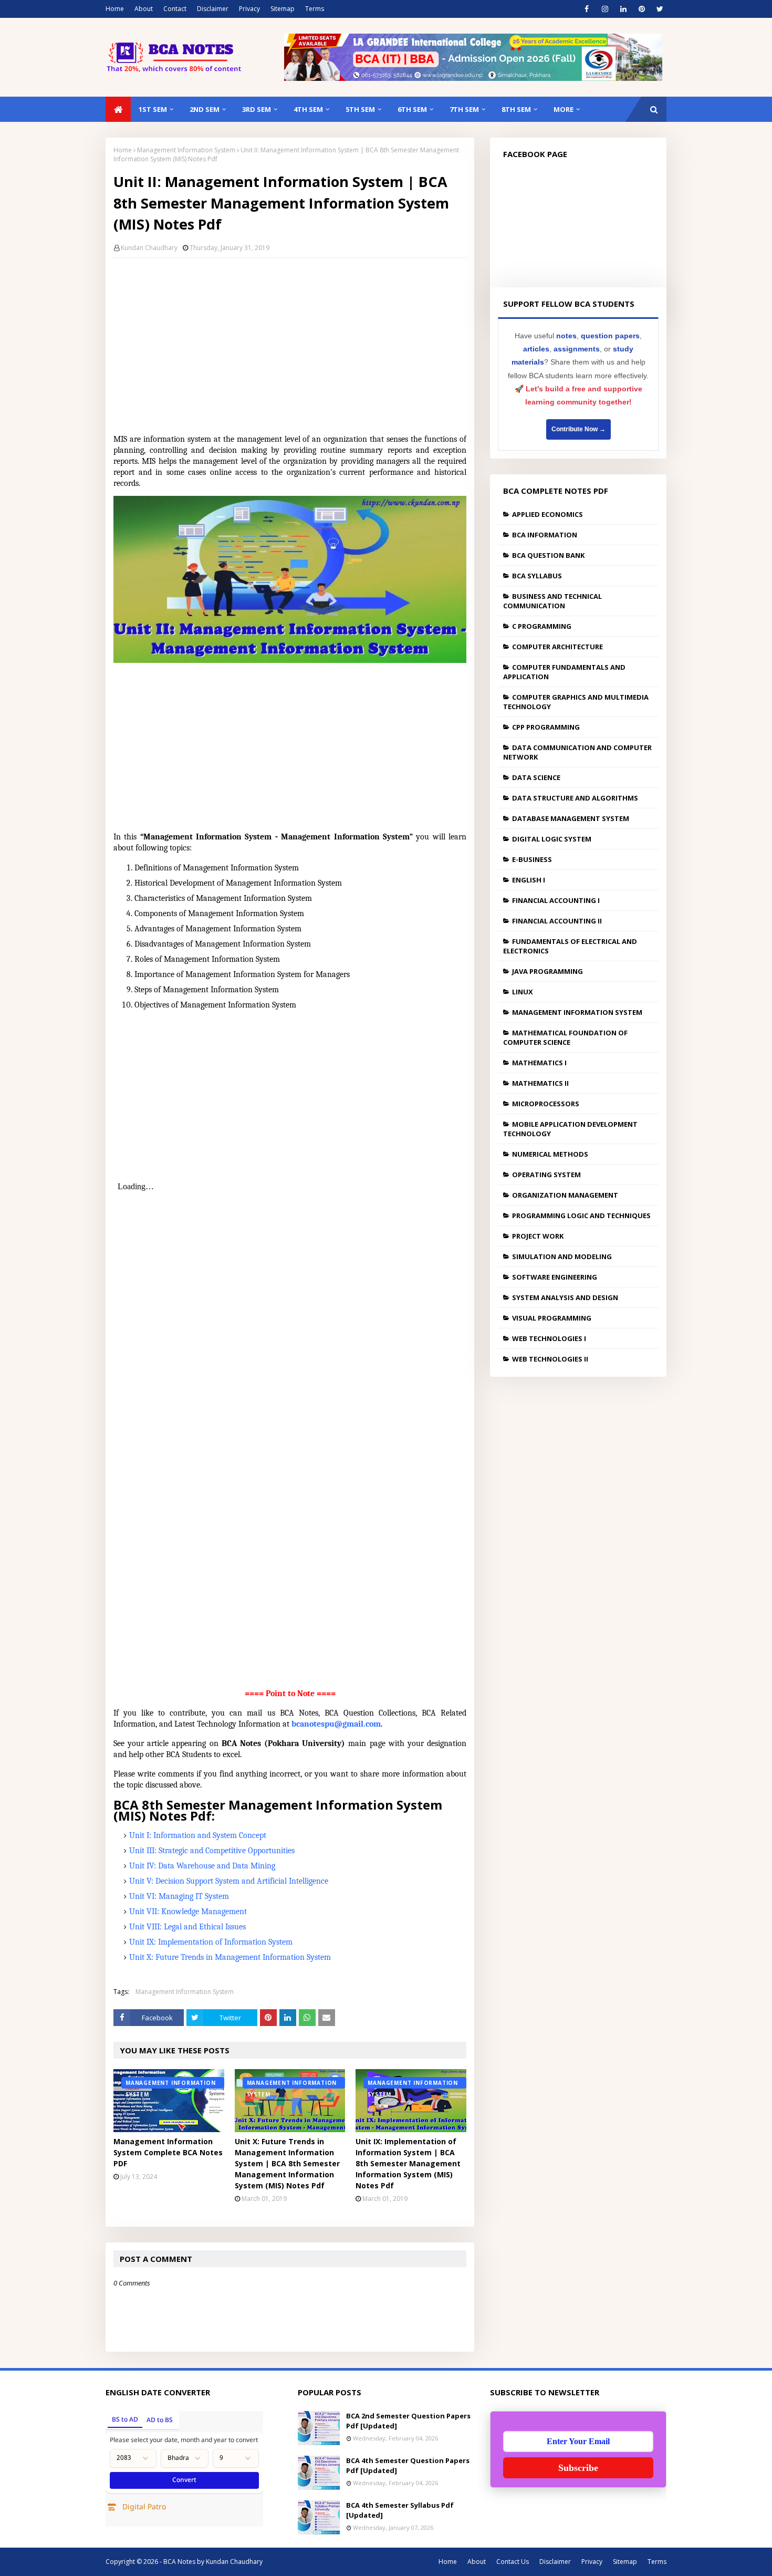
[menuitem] (118, 109)
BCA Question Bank (548, 555)
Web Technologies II (550, 1359)
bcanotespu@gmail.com (336, 1724)
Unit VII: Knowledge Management (188, 1912)
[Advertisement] (290, 342)
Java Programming (547, 971)
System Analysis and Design (565, 1297)
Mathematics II (540, 1083)
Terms (315, 9)
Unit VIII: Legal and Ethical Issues (187, 1927)
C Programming (542, 626)
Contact (175, 9)
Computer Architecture (557, 647)
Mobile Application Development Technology (570, 1129)
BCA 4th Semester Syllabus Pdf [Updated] (400, 2510)
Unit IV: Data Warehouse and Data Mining (202, 1866)
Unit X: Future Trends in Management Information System (230, 1957)
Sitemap (283, 9)
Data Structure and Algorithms (575, 798)
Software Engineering (555, 1277)
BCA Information (545, 535)
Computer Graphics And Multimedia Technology (576, 702)
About (144, 9)
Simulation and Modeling (562, 1256)
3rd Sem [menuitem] (257, 109)
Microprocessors (546, 1104)
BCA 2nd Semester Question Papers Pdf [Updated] (408, 2421)
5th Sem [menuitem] (360, 109)
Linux (523, 992)
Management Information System (186, 150)
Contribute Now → (578, 429)
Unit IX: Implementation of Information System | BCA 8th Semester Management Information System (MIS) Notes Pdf (408, 2163)
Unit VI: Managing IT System (179, 1896)
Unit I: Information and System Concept (198, 1835)
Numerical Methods (550, 1154)
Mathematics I (539, 1063)
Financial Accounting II (557, 921)
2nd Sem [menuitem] (205, 109)
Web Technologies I (549, 1338)
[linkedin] (623, 9)
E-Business (532, 859)
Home (115, 9)
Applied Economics (547, 514)
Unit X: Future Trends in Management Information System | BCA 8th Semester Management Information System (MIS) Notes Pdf (287, 2163)
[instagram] (605, 9)
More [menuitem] (564, 109)
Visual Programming (552, 1318)
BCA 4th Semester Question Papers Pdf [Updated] (408, 2466)
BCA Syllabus (537, 576)
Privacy (249, 9)
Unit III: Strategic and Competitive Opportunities (212, 1851)
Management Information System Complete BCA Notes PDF (168, 2152)
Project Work (538, 1236)
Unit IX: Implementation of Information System (211, 1942)
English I (529, 880)
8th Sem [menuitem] (516, 109)
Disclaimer (213, 9)
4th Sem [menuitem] (308, 109)
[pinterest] (641, 9)
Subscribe (578, 2468)
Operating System (546, 1175)
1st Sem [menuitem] (153, 109)
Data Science (536, 777)
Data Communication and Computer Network (577, 752)
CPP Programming (546, 727)
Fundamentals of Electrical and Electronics (570, 946)
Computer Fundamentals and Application (564, 672)
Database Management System (571, 818)
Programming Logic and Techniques (581, 1216)
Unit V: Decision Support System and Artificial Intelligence (229, 1881)
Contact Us (513, 2562)
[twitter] (660, 9)
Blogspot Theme (310, 2562)
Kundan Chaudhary (149, 248)
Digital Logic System (552, 839)
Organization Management (565, 1195)
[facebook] (586, 9)
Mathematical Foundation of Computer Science (565, 1037)
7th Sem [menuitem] (464, 109)
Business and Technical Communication (552, 601)
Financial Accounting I (556, 900)
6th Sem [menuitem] (412, 109)
